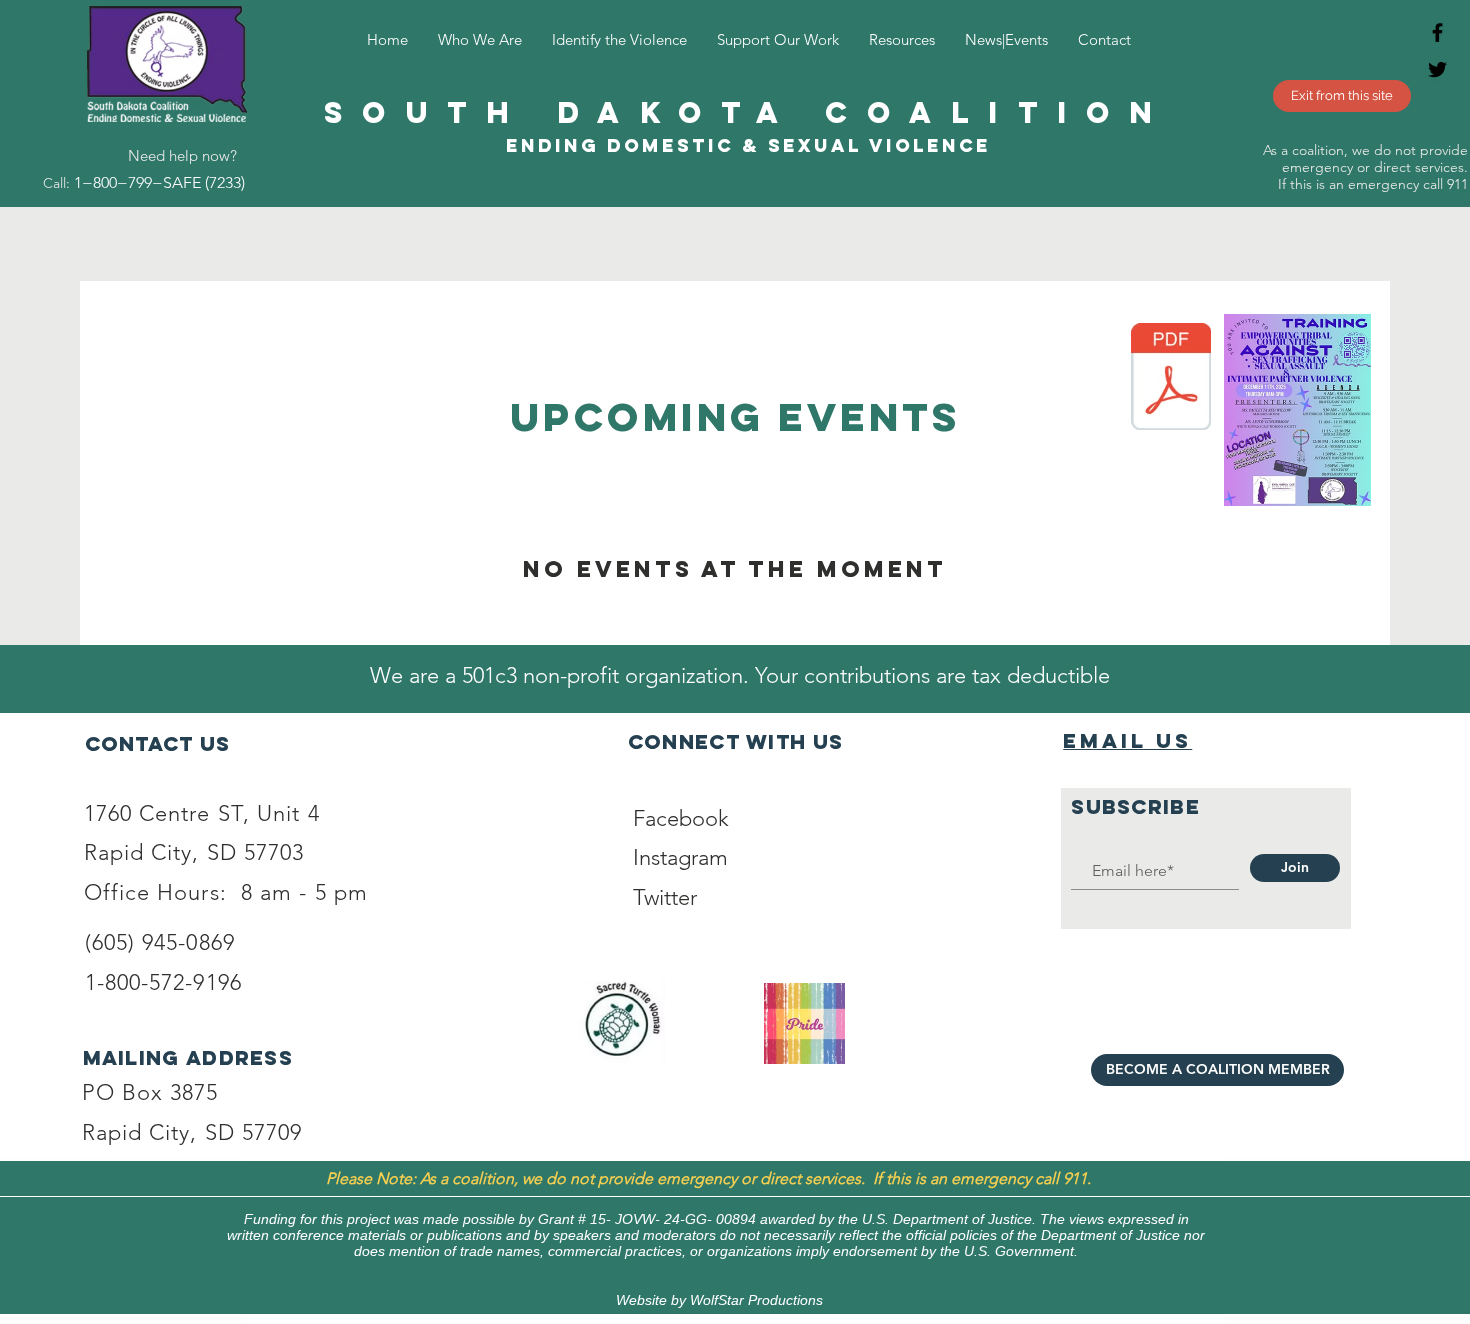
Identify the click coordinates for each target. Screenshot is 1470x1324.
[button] (619, 39)
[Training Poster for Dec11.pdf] (1171, 379)
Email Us (1127, 740)
